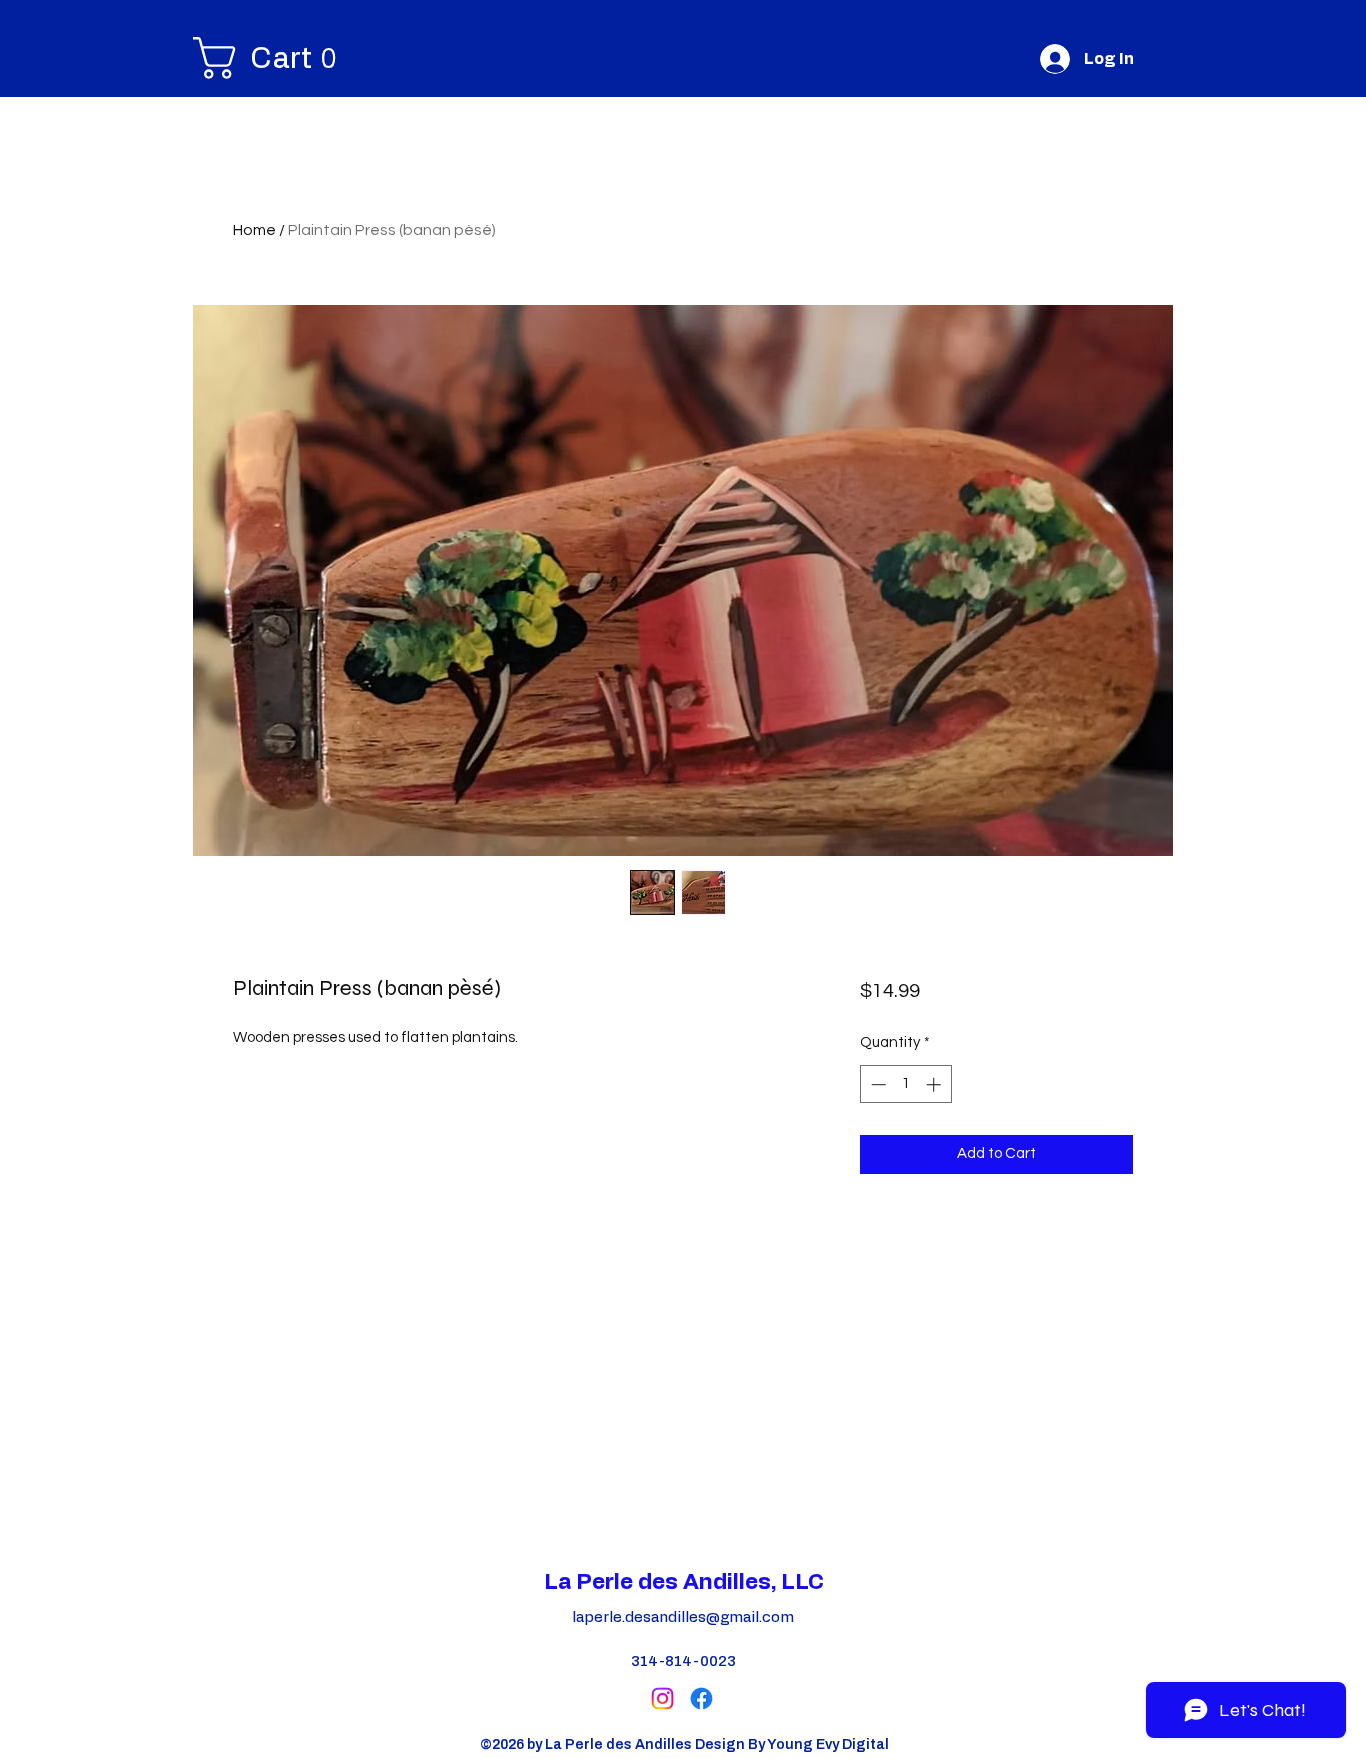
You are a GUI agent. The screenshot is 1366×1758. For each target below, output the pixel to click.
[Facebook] (701, 1698)
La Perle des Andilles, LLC (684, 1582)
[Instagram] (662, 1698)
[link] (211, 58)
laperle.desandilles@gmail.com (683, 1617)
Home (254, 230)
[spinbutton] (905, 1084)
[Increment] (935, 1084)
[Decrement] (876, 1084)
